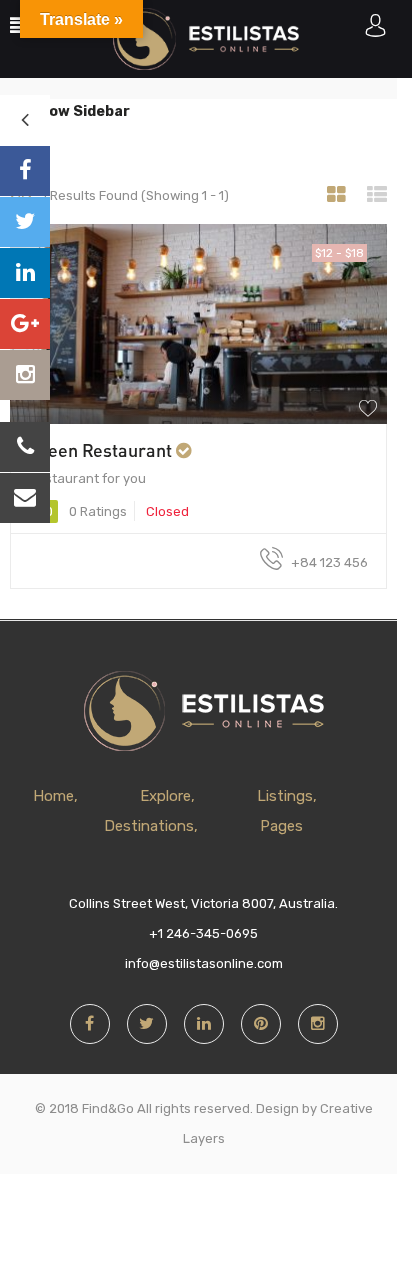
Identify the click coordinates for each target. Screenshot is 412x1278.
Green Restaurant (100, 450)
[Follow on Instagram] (25, 375)
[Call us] (25, 447)
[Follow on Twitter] (25, 222)
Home (53, 796)
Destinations (149, 826)
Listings (285, 796)
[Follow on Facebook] (25, 171)
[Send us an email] (25, 498)
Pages (281, 826)
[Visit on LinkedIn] (25, 273)
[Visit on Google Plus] (25, 324)
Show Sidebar (78, 111)
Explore (165, 796)
